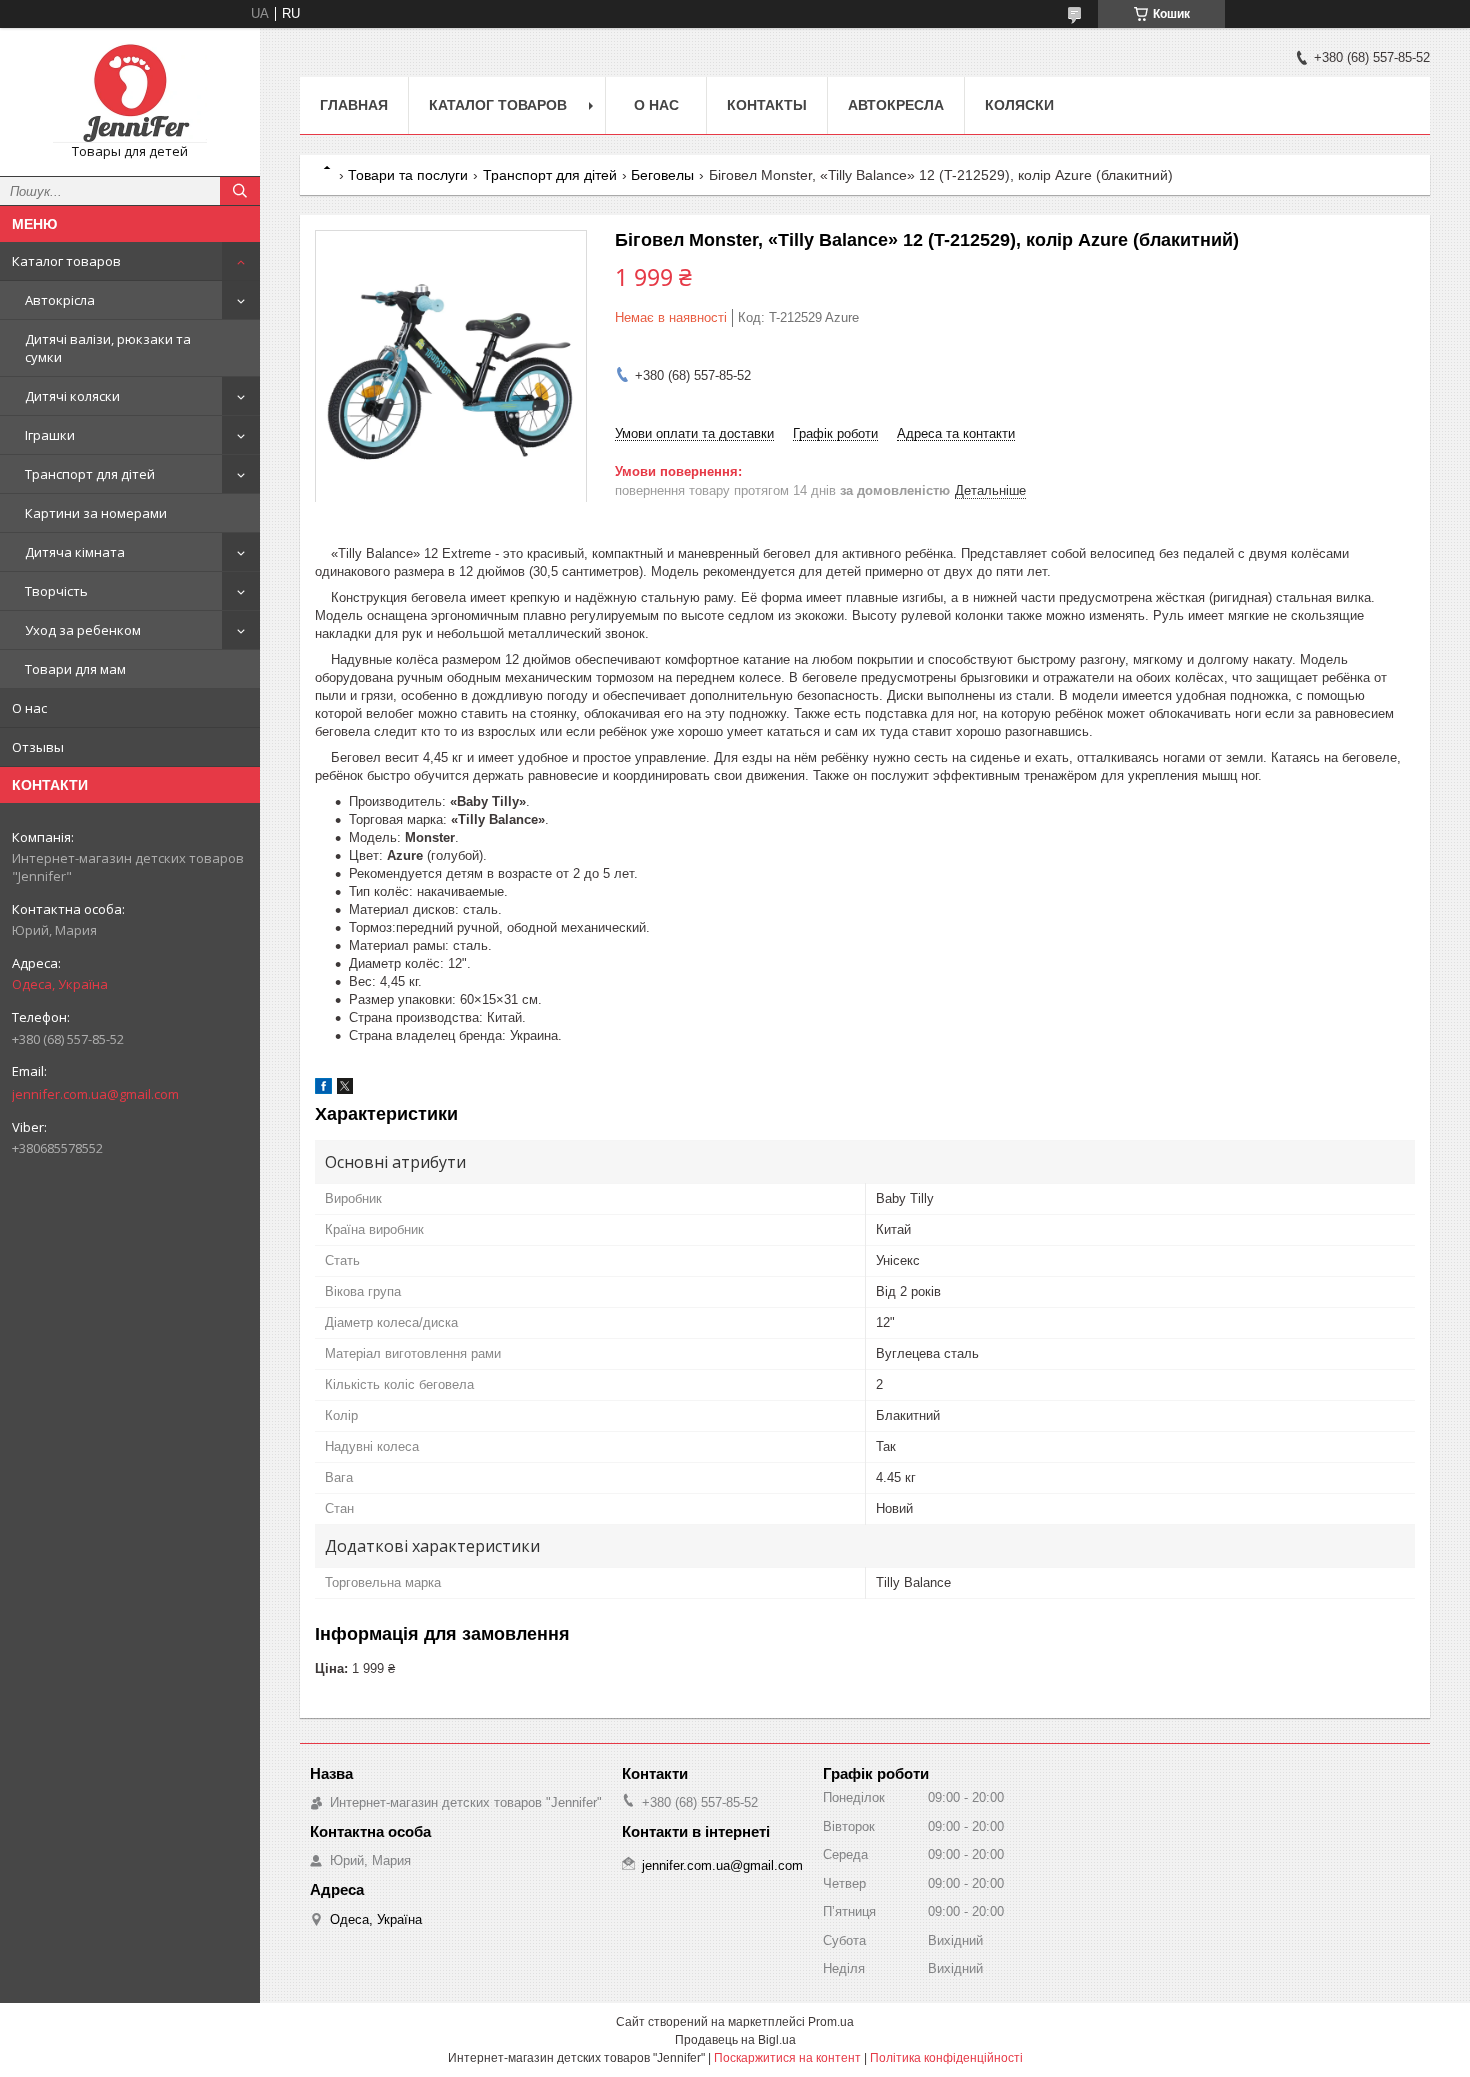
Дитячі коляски (72, 396)
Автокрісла (60, 300)
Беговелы (662, 175)
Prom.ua (831, 2022)
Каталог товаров (66, 261)
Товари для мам (75, 669)
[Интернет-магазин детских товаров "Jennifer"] (130, 93)
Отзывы (38, 747)
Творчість (56, 591)
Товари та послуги (408, 175)
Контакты (767, 105)
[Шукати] (240, 191)
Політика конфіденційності (946, 2058)
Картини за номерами (96, 513)
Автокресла (896, 105)
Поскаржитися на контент (787, 2058)
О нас (29, 708)
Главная (354, 105)
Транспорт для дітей (90, 474)
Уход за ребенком (83, 630)
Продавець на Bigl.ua (735, 2040)
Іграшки (50, 435)
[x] (345, 1089)
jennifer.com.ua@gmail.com (95, 1094)
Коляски (1019, 105)
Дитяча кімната (75, 552)
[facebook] (323, 1089)
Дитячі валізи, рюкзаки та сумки (108, 348)
